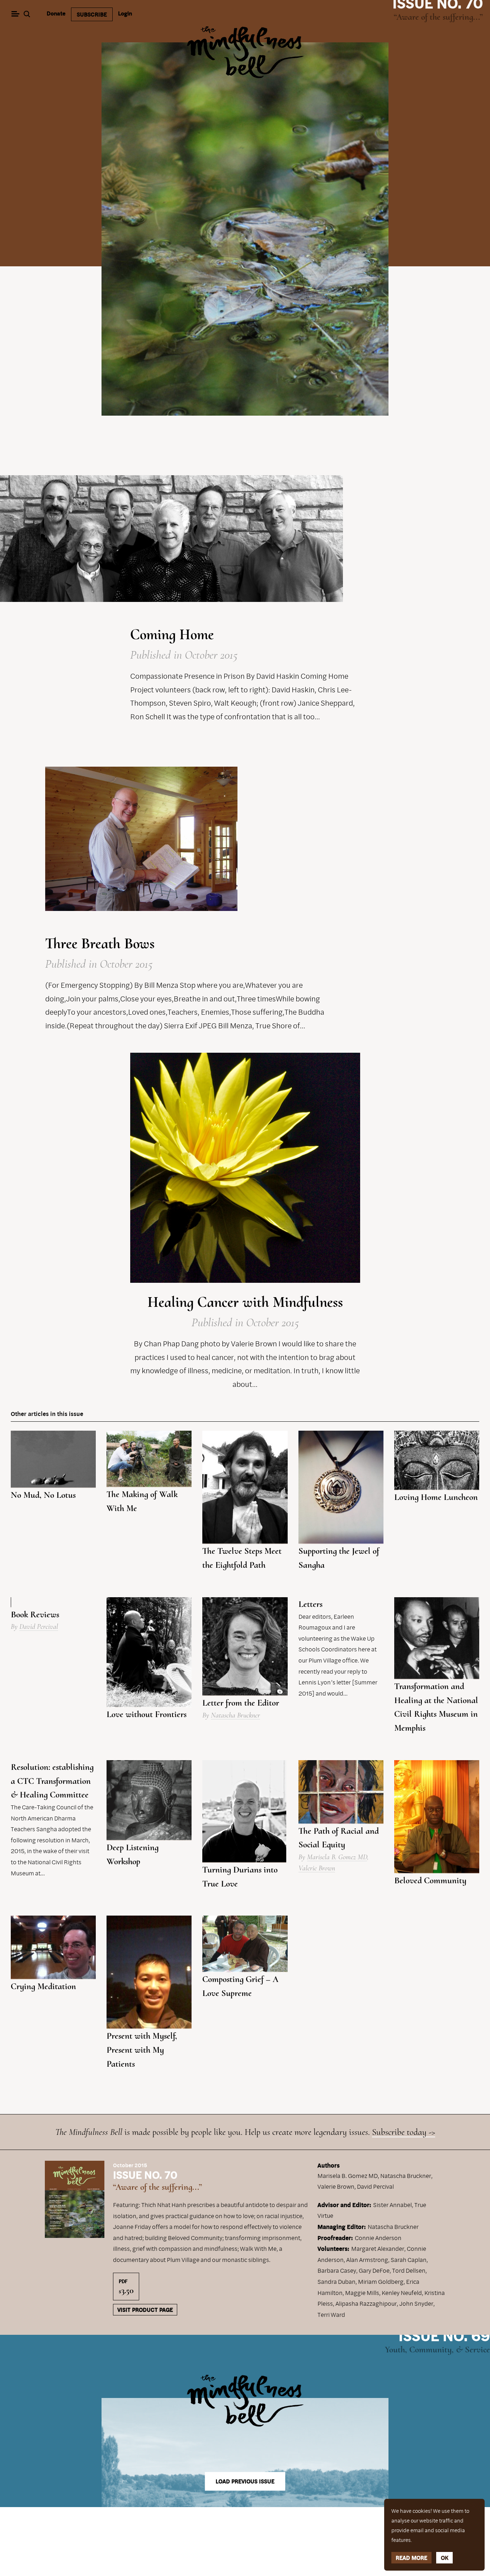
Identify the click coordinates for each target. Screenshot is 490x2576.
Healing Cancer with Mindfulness (245, 1302)
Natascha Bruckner (235, 1715)
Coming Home (172, 634)
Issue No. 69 (444, 2335)
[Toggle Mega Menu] (15, 15)
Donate (56, 13)
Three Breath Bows (100, 943)
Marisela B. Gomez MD (337, 1857)
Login (125, 13)
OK (445, 2558)
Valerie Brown (317, 1868)
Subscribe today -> (404, 2132)
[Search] (28, 15)
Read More (411, 2558)
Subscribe (92, 14)
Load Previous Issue (245, 2481)
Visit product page (145, 2310)
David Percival (39, 1627)
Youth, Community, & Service (437, 2350)
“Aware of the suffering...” (438, 17)
